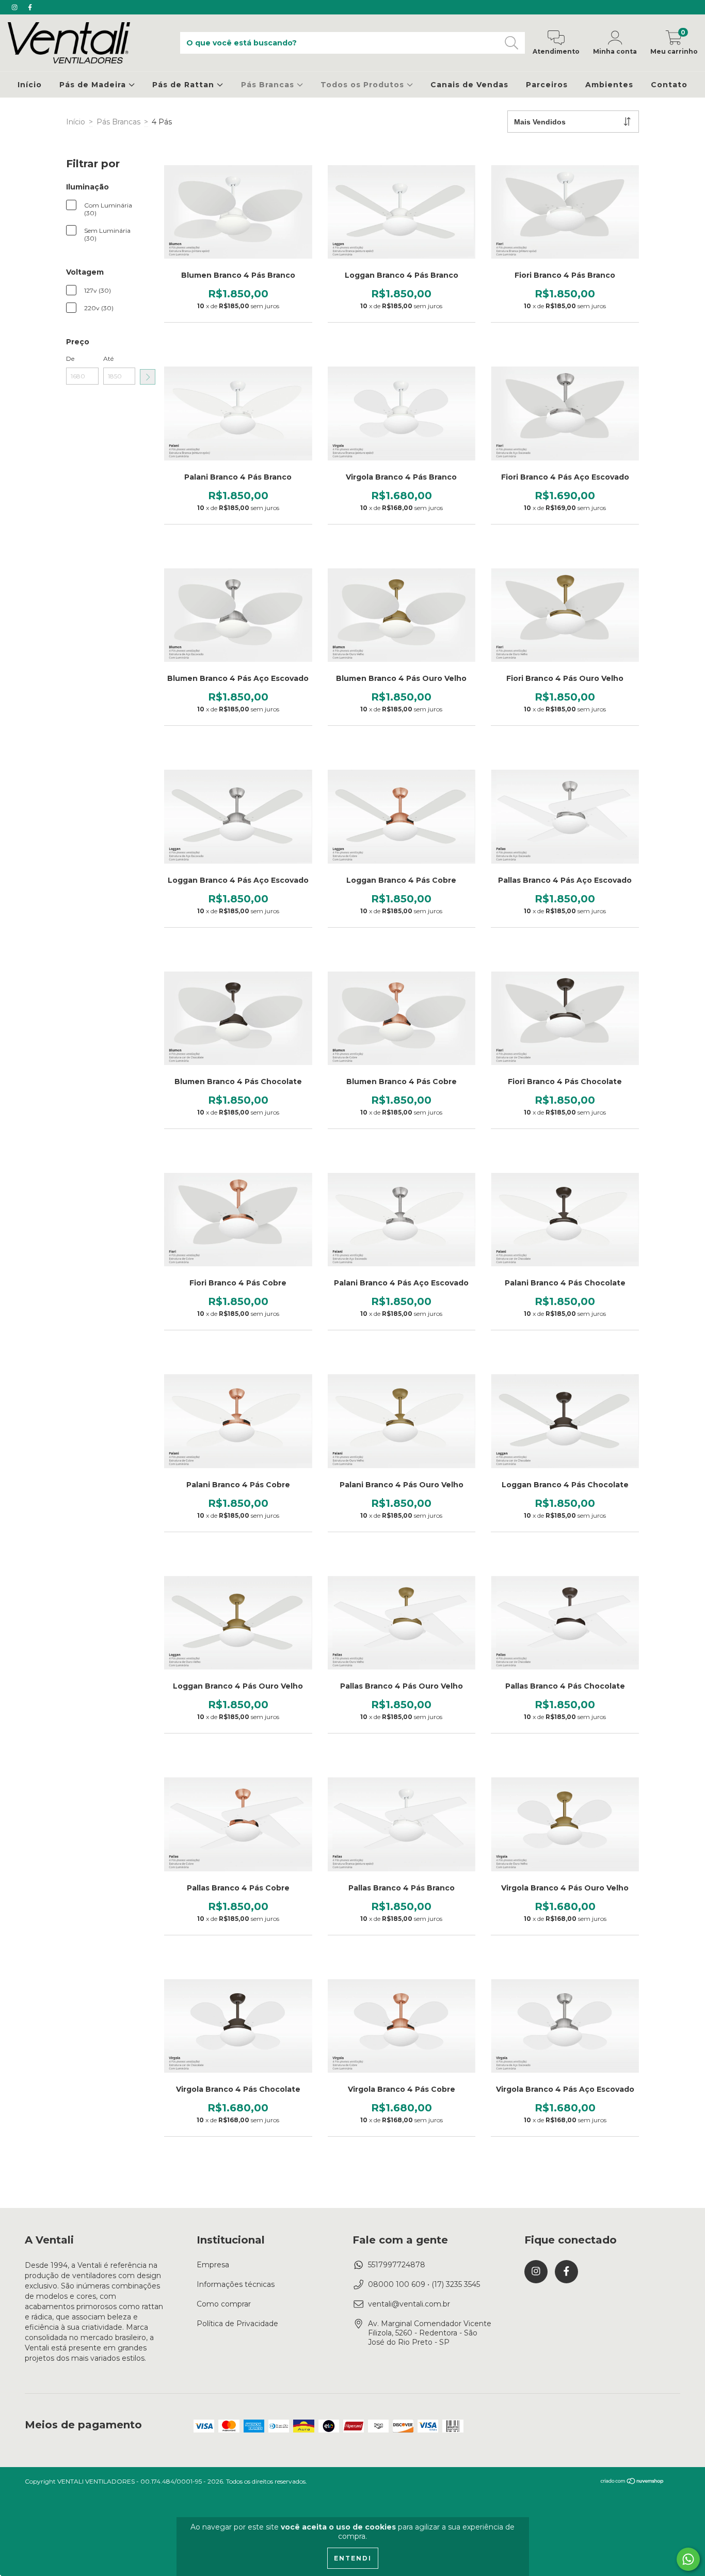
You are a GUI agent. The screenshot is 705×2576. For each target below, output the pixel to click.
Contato (669, 85)
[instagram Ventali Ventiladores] (15, 7)
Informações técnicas (236, 2284)
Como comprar (224, 2304)
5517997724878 (397, 2265)
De (70, 359)
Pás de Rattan (185, 85)
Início (30, 85)
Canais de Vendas (469, 85)
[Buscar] (512, 43)
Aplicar (148, 377)
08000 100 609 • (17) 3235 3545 (424, 2284)
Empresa (213, 2265)
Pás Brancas (269, 85)
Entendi (353, 2558)
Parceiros (547, 85)
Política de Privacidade (237, 2324)
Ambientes (609, 85)
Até (108, 359)
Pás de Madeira (94, 85)
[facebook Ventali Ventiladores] (30, 7)
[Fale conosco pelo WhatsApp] (688, 2559)
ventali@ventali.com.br (409, 2304)
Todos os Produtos (364, 85)
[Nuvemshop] (632, 2482)
